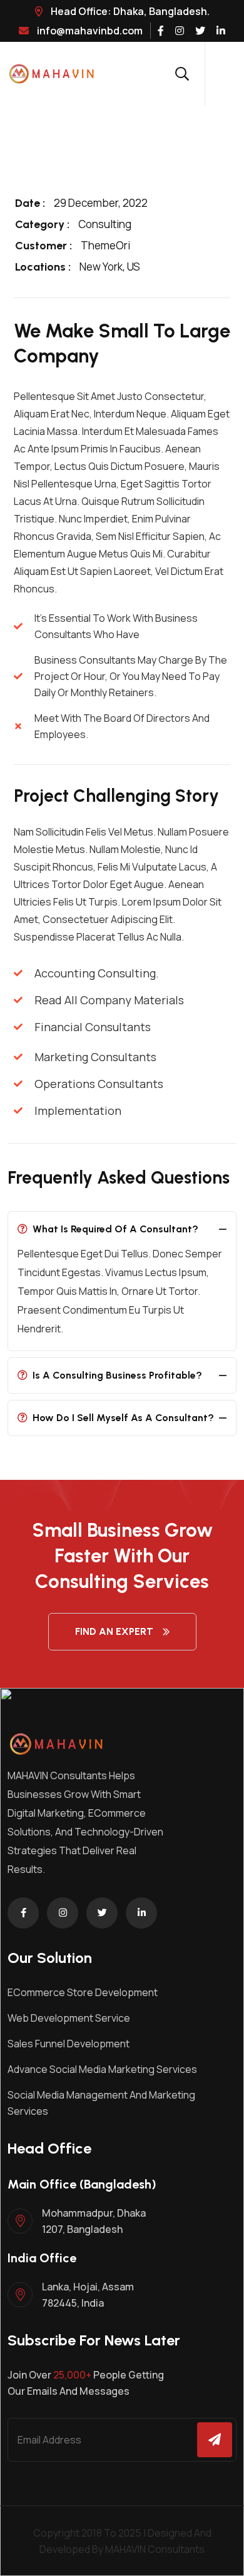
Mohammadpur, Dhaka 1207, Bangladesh (94, 2221)
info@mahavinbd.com (89, 31)
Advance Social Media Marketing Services (102, 2069)
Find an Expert (114, 1631)
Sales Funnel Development (69, 2044)
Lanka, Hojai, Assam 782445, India (88, 2295)
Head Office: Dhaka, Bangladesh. (129, 11)
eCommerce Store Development (83, 1992)
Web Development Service (69, 2018)
